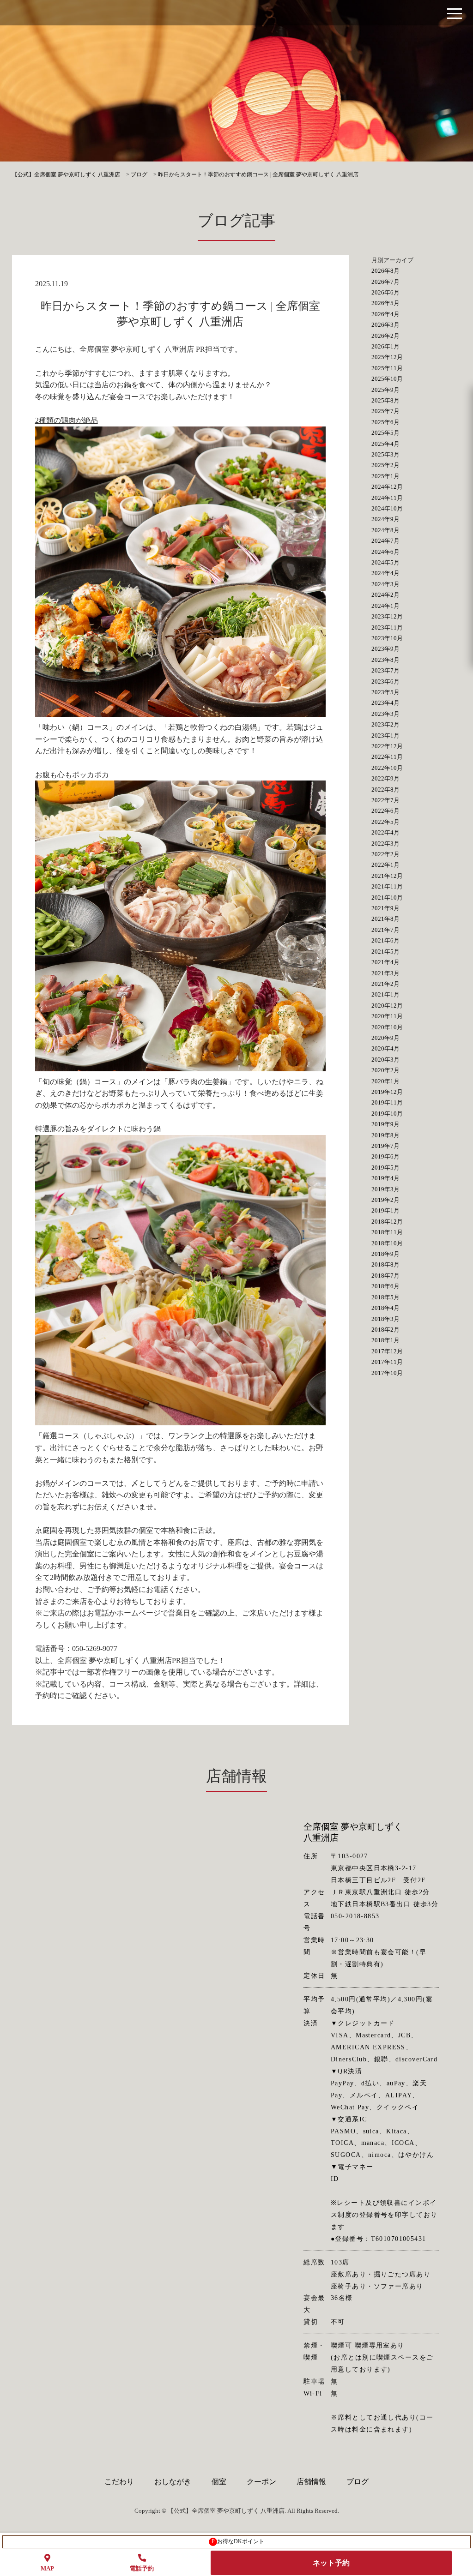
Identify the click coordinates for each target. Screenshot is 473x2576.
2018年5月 (385, 1297)
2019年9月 (385, 1124)
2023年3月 (385, 714)
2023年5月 (385, 692)
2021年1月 (385, 994)
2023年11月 (387, 627)
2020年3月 (385, 1060)
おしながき (173, 2482)
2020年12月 (387, 1006)
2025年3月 (385, 454)
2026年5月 (385, 303)
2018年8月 (385, 1264)
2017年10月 (387, 1373)
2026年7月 (385, 282)
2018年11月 (387, 1232)
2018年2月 (385, 1330)
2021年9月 (385, 908)
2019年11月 (387, 1102)
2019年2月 (385, 1200)
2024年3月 (385, 584)
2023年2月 (385, 724)
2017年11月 (387, 1362)
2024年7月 (385, 541)
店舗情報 (311, 2482)
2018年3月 (385, 1319)
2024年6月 (385, 552)
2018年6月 (385, 1286)
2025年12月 (387, 357)
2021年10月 (387, 898)
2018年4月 (385, 1308)
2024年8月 (385, 530)
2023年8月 (385, 660)
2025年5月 (385, 433)
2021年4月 (385, 962)
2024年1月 (385, 606)
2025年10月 (387, 379)
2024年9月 (385, 519)
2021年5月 (385, 952)
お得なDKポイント (238, 2541)
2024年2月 (385, 595)
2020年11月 (387, 1016)
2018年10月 (387, 1243)
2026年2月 (385, 336)
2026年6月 (385, 292)
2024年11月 (387, 498)
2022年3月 (385, 844)
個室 (219, 2482)
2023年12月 (387, 616)
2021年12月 (387, 876)
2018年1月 (385, 1340)
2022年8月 (385, 790)
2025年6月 (385, 422)
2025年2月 (385, 465)
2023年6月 (385, 682)
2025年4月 (385, 444)
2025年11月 (387, 368)
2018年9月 (385, 1254)
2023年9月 (385, 649)
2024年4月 (385, 573)
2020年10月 (387, 1027)
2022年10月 (387, 768)
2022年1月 (385, 865)
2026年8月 (385, 271)
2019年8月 (385, 1135)
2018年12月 (387, 1222)
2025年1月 (385, 476)
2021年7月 (385, 930)
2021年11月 (387, 886)
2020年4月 (385, 1048)
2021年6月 (385, 940)
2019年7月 (385, 1146)
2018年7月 (385, 1276)
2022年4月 (385, 832)
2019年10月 (387, 1114)
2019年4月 (385, 1178)
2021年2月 (385, 984)
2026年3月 (385, 325)
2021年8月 (385, 919)
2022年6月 (385, 811)
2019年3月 (385, 1189)
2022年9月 (385, 778)
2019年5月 (385, 1168)
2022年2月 (385, 854)
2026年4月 (385, 314)
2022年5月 (385, 822)
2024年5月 (385, 562)
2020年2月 (385, 1070)
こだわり (119, 2482)
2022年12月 (387, 746)
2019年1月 (385, 1210)
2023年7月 (385, 670)
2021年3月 (385, 973)
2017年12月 (387, 1351)
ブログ (358, 2482)
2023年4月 (385, 703)
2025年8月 (385, 400)
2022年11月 (387, 757)
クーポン (261, 2482)
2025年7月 (385, 411)
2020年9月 (385, 1038)
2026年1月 (385, 346)
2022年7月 (385, 800)
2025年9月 (385, 390)
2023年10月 (387, 638)
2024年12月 (387, 487)
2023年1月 (385, 736)
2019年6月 (385, 1156)
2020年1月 (385, 1081)
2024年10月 (387, 508)
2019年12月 (387, 1092)
